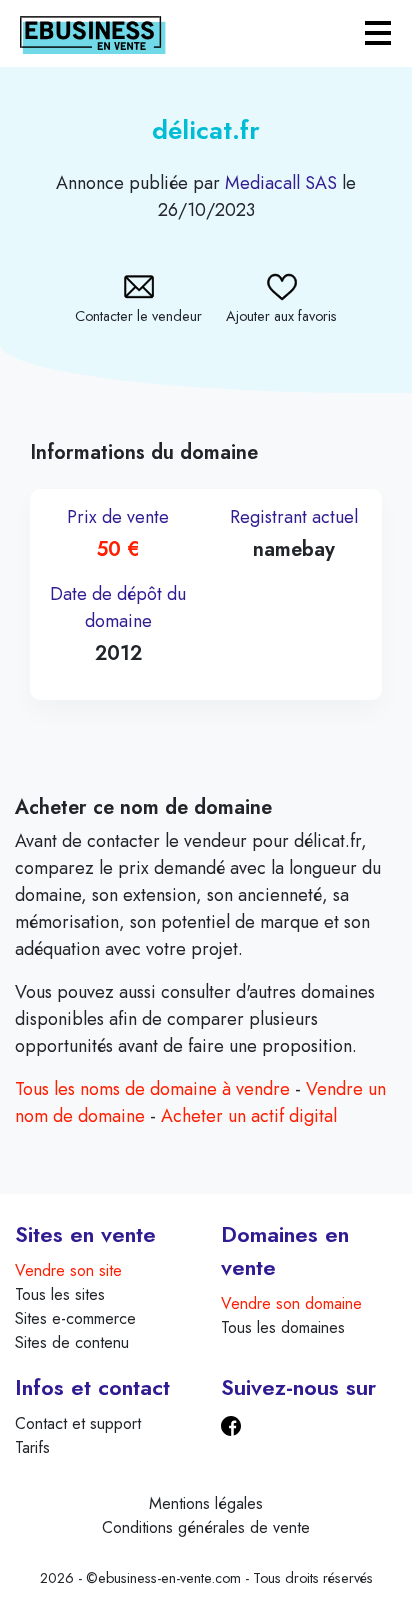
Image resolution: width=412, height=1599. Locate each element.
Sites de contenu (72, 1342)
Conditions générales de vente (206, 1527)
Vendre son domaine (291, 1303)
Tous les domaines (283, 1327)
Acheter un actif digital (249, 1116)
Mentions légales (206, 1503)
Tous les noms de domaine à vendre (152, 1089)
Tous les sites (60, 1294)
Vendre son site (68, 1270)
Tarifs (32, 1447)
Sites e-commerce (75, 1318)
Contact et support (78, 1423)
